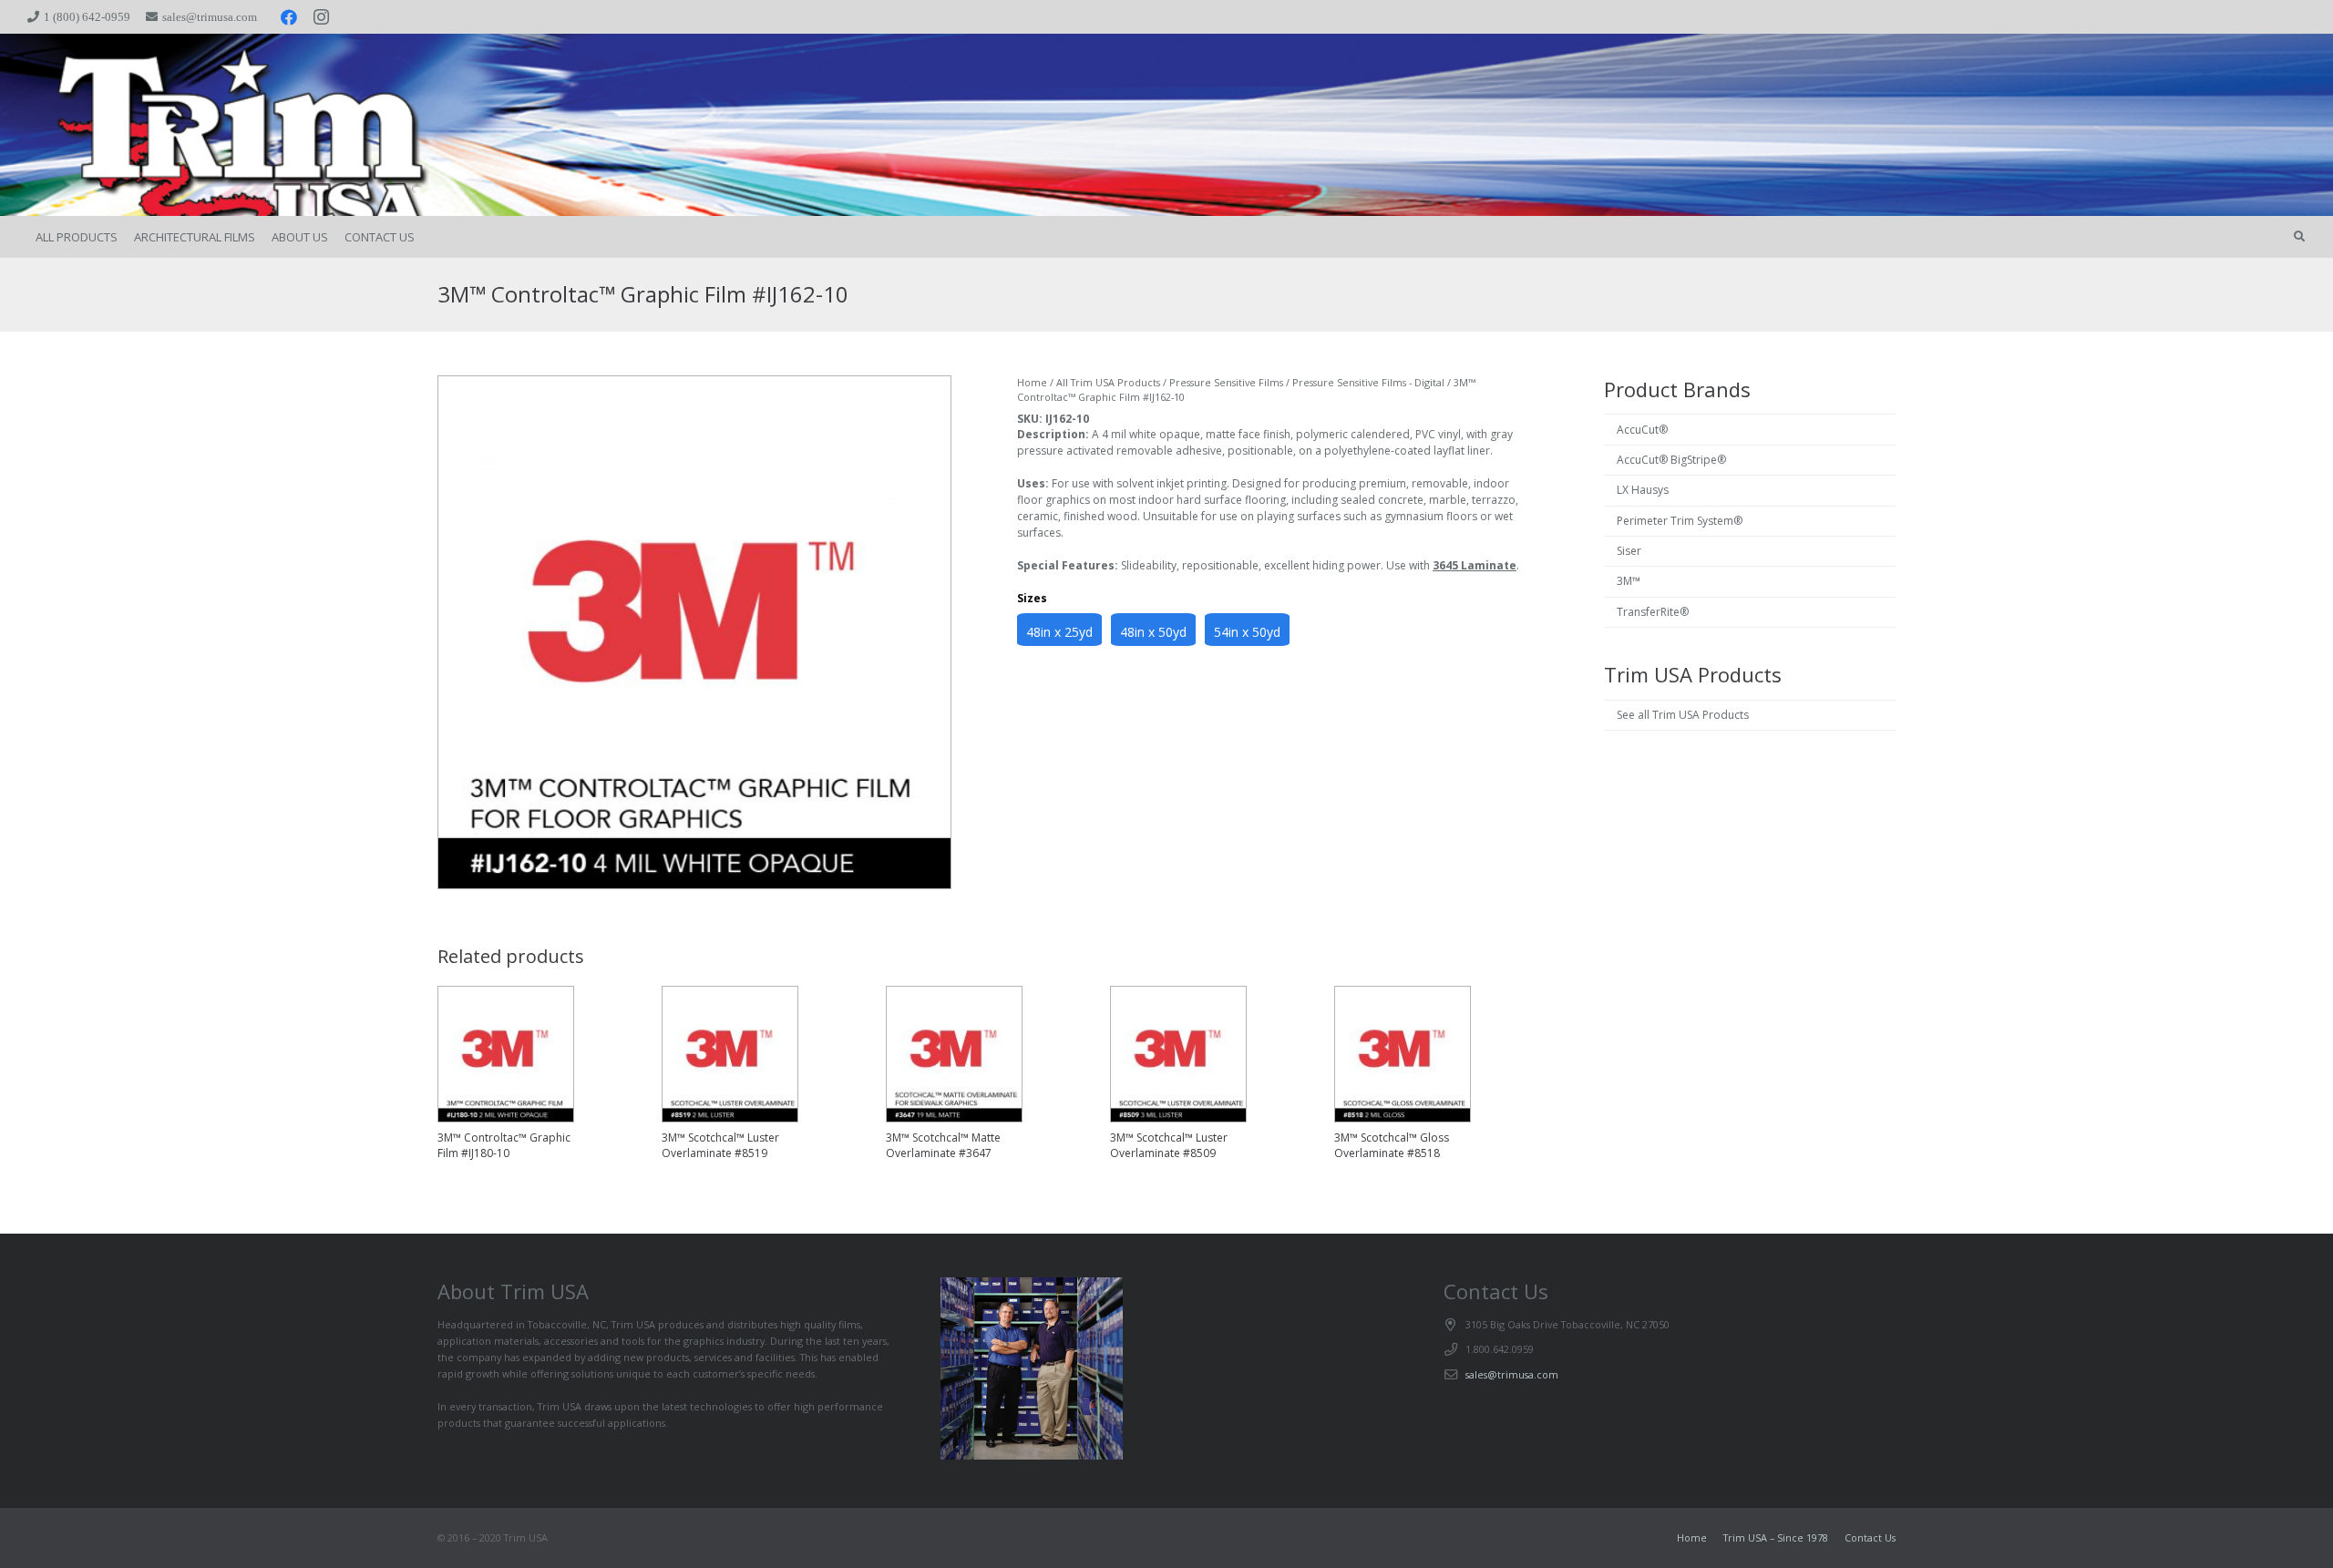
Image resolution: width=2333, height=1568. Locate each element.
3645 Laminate (1475, 565)
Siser (1629, 551)
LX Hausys (1643, 490)
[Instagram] (322, 17)
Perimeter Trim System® (1680, 521)
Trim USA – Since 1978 (1776, 1537)
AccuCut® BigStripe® (1671, 460)
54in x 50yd (1247, 632)
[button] (2299, 237)
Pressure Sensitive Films (1226, 382)
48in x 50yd (1153, 632)
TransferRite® (1653, 612)
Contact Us (1870, 1537)
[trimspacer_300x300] (166, 125)
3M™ (1629, 581)
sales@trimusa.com (1512, 1374)
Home (1032, 382)
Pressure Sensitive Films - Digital (1368, 382)
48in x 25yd (1059, 632)
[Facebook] (289, 17)
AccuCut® (1642, 430)
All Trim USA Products (1108, 382)
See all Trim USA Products (1683, 715)
